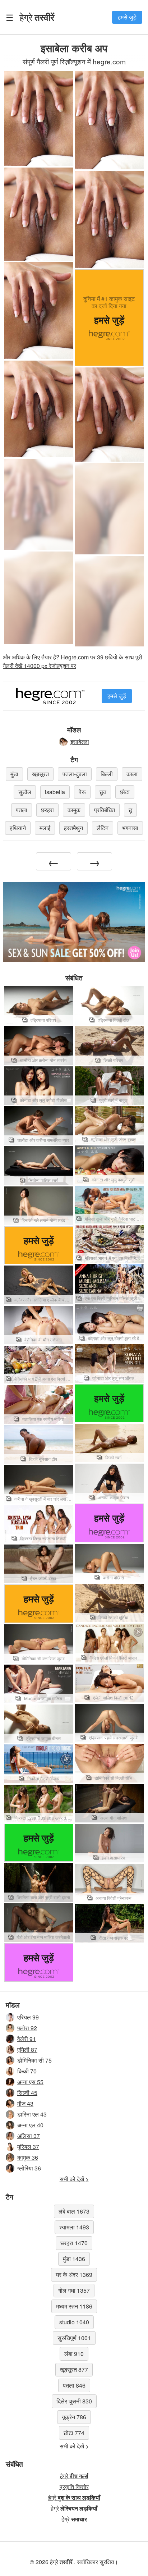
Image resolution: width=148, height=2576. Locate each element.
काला (132, 774)
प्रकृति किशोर (74, 2487)
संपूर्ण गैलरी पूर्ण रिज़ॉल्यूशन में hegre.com (74, 61)
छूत (103, 792)
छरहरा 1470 (74, 2243)
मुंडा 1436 (74, 2259)
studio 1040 (74, 2322)
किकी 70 (27, 2071)
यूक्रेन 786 (74, 2417)
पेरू (82, 792)
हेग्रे (37, 17)
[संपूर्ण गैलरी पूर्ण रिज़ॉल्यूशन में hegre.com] (39, 504)
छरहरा (47, 810)
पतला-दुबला (75, 774)
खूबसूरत (40, 774)
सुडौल (25, 792)
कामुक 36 (28, 2157)
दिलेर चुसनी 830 (74, 2401)
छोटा (125, 792)
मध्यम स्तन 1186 (74, 2306)
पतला (22, 810)
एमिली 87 (27, 2049)
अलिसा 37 (29, 2136)
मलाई (45, 828)
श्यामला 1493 (74, 2227)
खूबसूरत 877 (74, 2369)
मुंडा (14, 774)
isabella (55, 792)
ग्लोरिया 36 (29, 2168)
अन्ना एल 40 (30, 2125)
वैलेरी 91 (27, 2039)
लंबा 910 (74, 2354)
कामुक (74, 810)
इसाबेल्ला (80, 742)
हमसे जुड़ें (127, 17)
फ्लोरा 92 (27, 2028)
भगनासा (130, 828)
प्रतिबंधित (105, 810)
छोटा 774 (74, 2433)
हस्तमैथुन (73, 828)
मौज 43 (25, 2103)
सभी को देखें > (74, 2179)
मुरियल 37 (28, 2147)
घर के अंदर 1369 (74, 2275)
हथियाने (18, 828)
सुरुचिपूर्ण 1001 (74, 2338)
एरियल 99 (28, 2017)
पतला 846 (74, 2385)
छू (130, 810)
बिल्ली (107, 774)
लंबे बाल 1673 (74, 2211)
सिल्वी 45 (27, 2093)
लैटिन (103, 828)
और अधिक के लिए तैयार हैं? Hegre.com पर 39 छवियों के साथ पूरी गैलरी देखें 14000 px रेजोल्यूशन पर (73, 661)
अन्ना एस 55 (30, 2082)
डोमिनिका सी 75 (34, 2060)
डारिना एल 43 (32, 2114)
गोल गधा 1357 (74, 2290)
